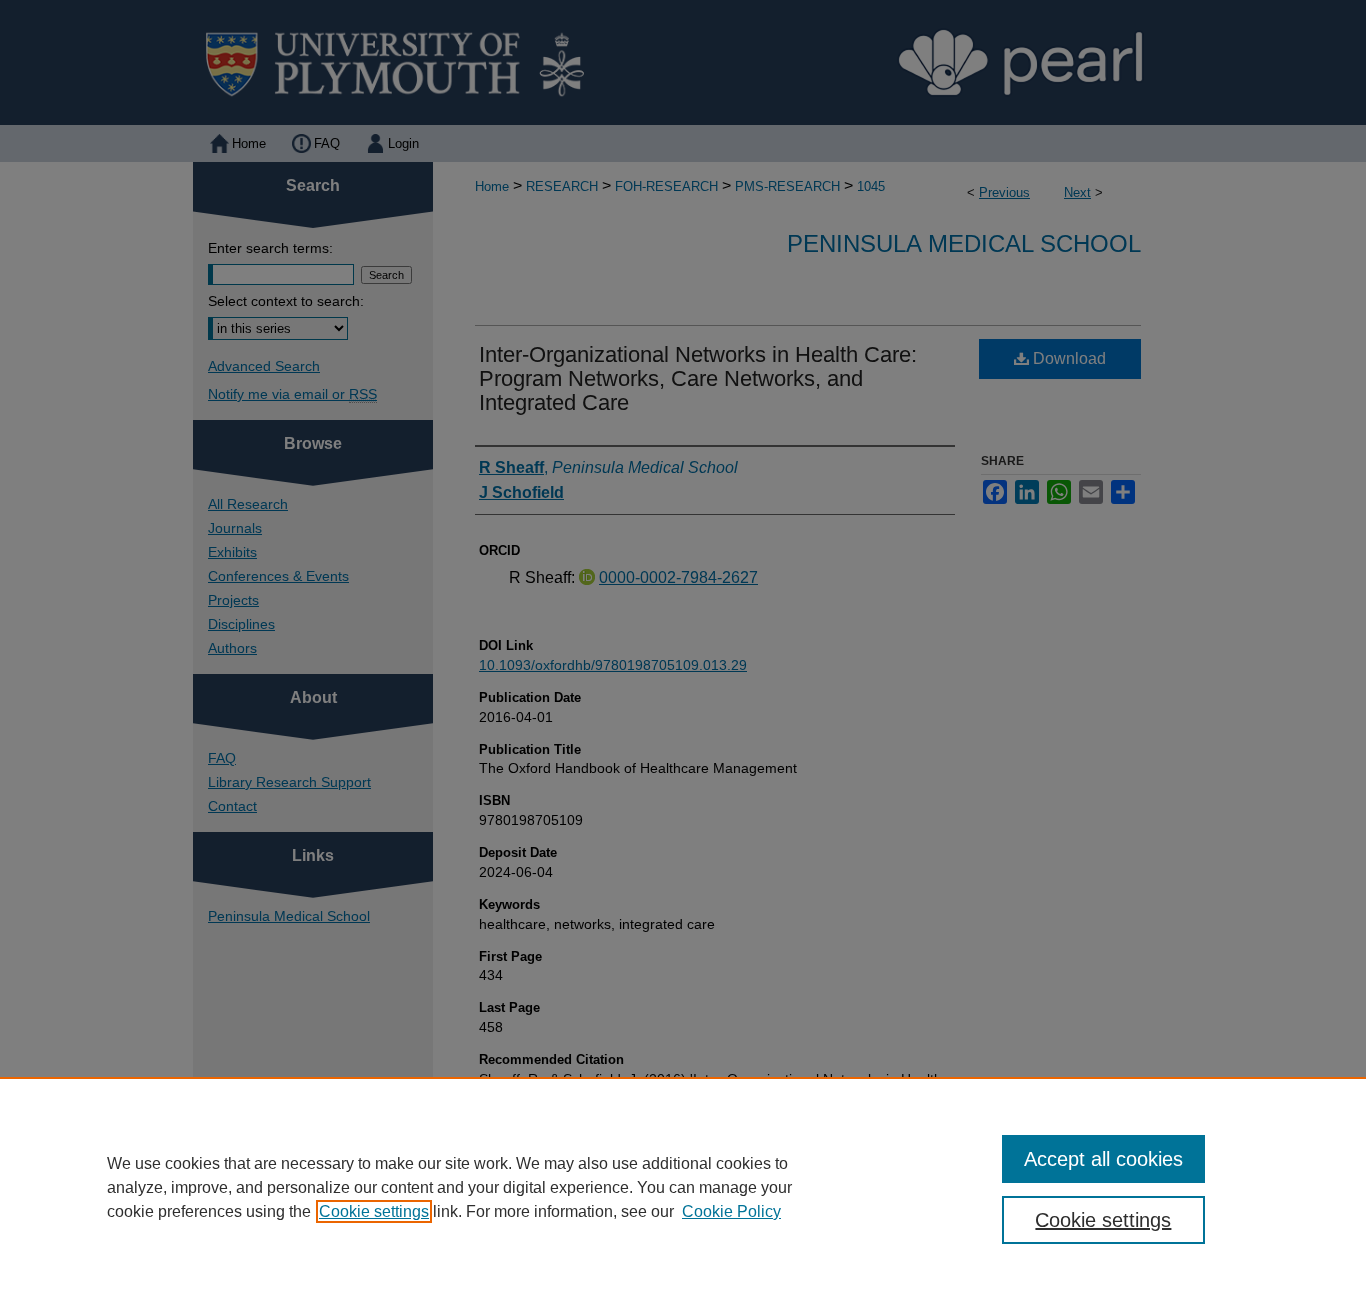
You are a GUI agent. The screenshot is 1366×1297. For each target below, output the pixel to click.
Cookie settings (374, 1211)
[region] (683, 1187)
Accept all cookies (1103, 1159)
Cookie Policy (731, 1211)
